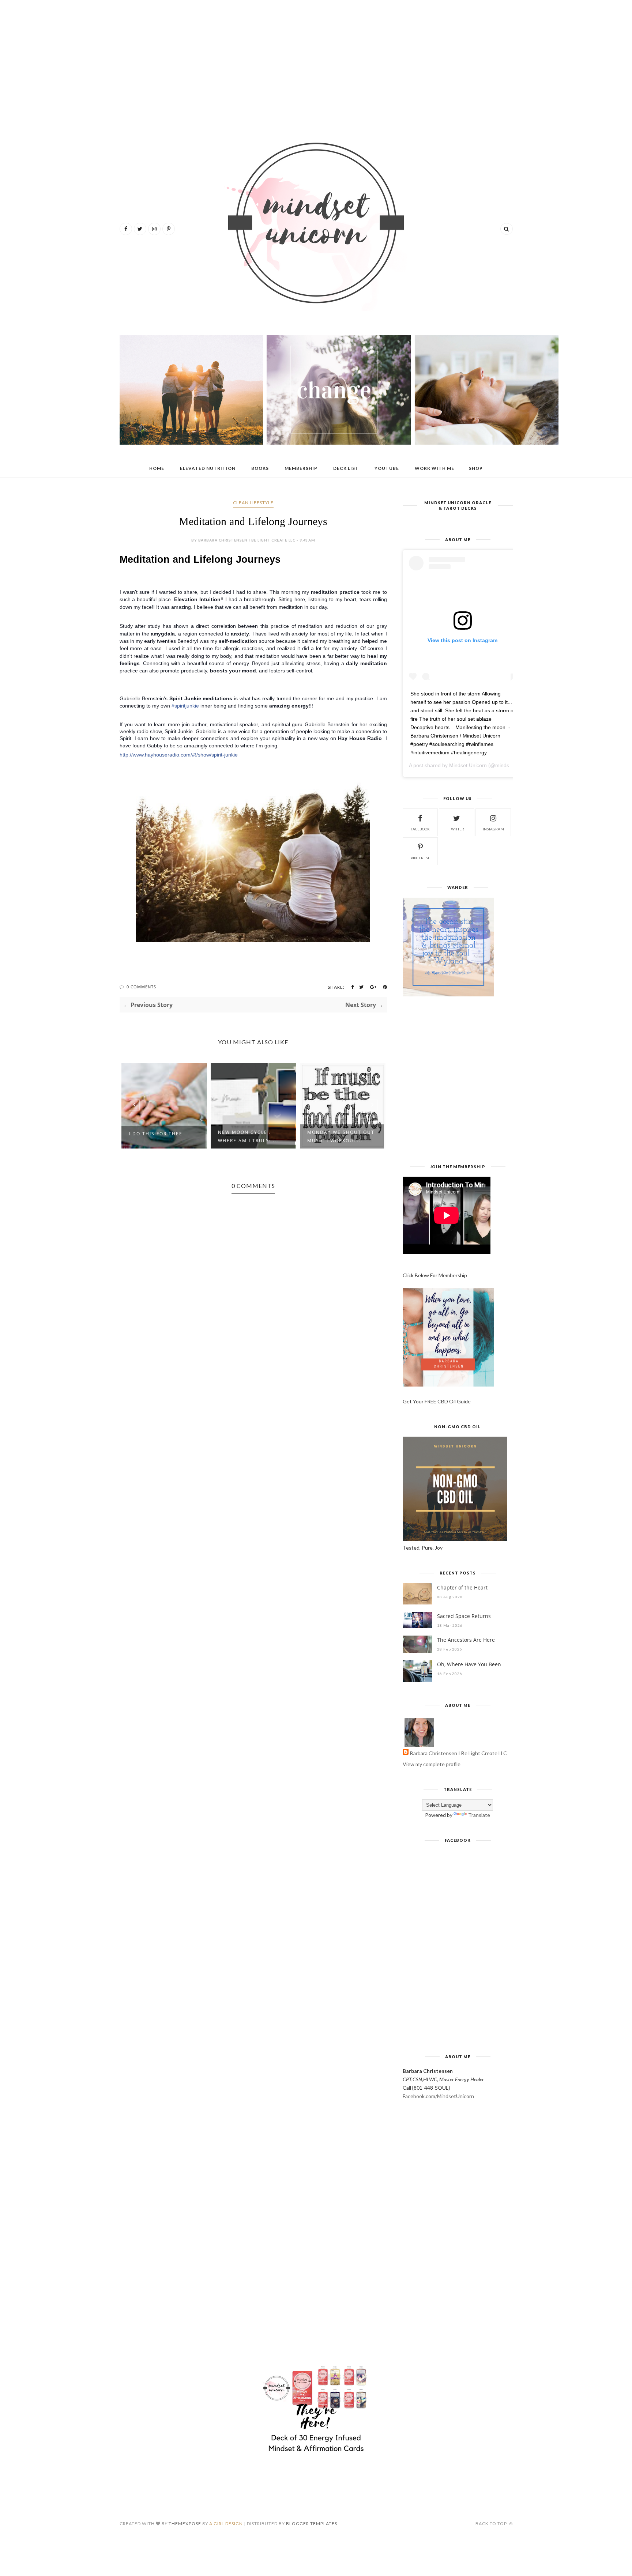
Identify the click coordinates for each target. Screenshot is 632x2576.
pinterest (420, 858)
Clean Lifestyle (253, 503)
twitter (457, 829)
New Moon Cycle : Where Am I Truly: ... (248, 1136)
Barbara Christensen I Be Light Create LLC (458, 1753)
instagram (493, 829)
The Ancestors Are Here (466, 1640)
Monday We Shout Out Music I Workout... (341, 1136)
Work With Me (434, 468)
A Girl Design (226, 2524)
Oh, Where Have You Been (469, 1664)
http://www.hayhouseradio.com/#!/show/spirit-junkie (179, 755)
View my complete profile (432, 1764)
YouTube (387, 468)
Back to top (492, 2524)
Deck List (346, 468)
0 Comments (141, 987)
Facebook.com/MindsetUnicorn (438, 2096)
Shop (476, 468)
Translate (479, 1815)
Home (157, 468)
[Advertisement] (316, 62)
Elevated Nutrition (208, 468)
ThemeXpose (185, 2524)
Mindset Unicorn (468, 765)
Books (260, 468)
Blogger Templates (312, 2524)
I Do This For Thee (156, 1134)
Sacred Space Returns (464, 1616)
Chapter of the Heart (462, 1587)
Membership (301, 468)
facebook (420, 829)
